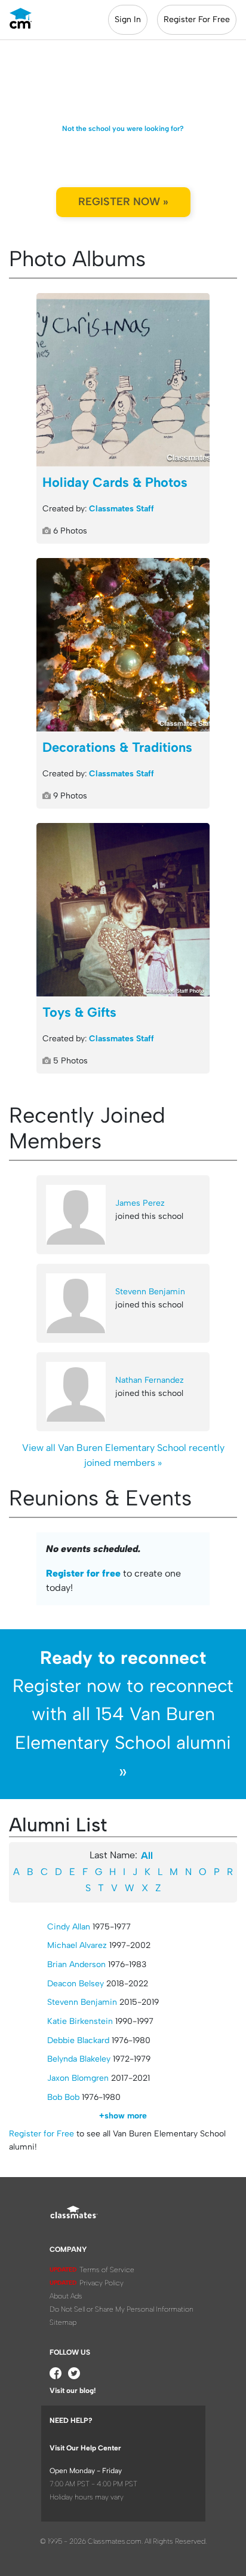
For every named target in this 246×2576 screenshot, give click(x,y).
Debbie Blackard (78, 2040)
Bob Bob (63, 2097)
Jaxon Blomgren (78, 2078)
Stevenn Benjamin (150, 1292)
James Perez (140, 1203)
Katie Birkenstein (80, 2021)
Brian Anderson (76, 1964)
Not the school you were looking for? (123, 129)
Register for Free (41, 2134)
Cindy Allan (69, 1927)
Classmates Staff (122, 509)
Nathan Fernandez (150, 1380)
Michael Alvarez (77, 1945)
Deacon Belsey (76, 1984)
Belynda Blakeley (79, 2059)
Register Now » (123, 202)
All (147, 1856)
